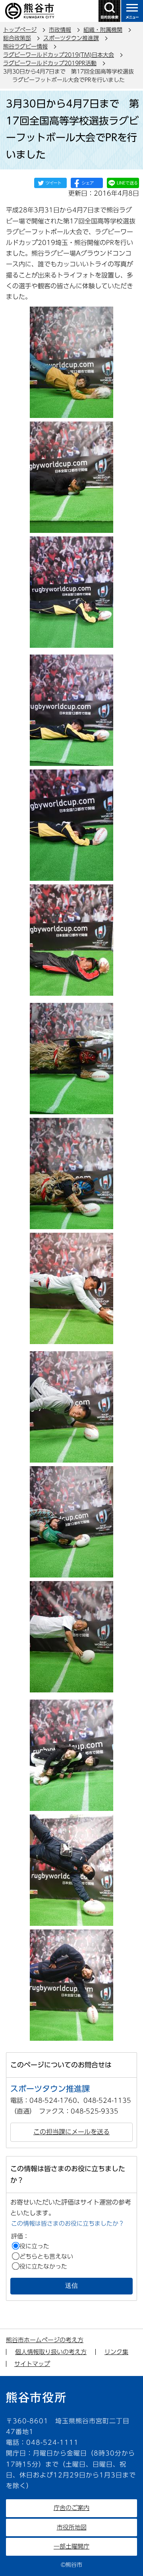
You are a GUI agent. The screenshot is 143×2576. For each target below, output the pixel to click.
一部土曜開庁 (71, 2546)
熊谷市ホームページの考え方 (45, 2340)
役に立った (34, 2246)
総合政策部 (17, 38)
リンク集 (116, 2352)
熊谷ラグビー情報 (25, 47)
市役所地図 (72, 2527)
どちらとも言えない (46, 2256)
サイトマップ (32, 2364)
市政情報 (60, 30)
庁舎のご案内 (71, 2508)
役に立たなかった (43, 2266)
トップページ (20, 30)
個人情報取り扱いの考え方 (51, 2352)
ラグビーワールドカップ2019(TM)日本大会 (59, 55)
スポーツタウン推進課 (71, 38)
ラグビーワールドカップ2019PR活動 (50, 63)
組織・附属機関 (103, 30)
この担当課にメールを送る (71, 2132)
